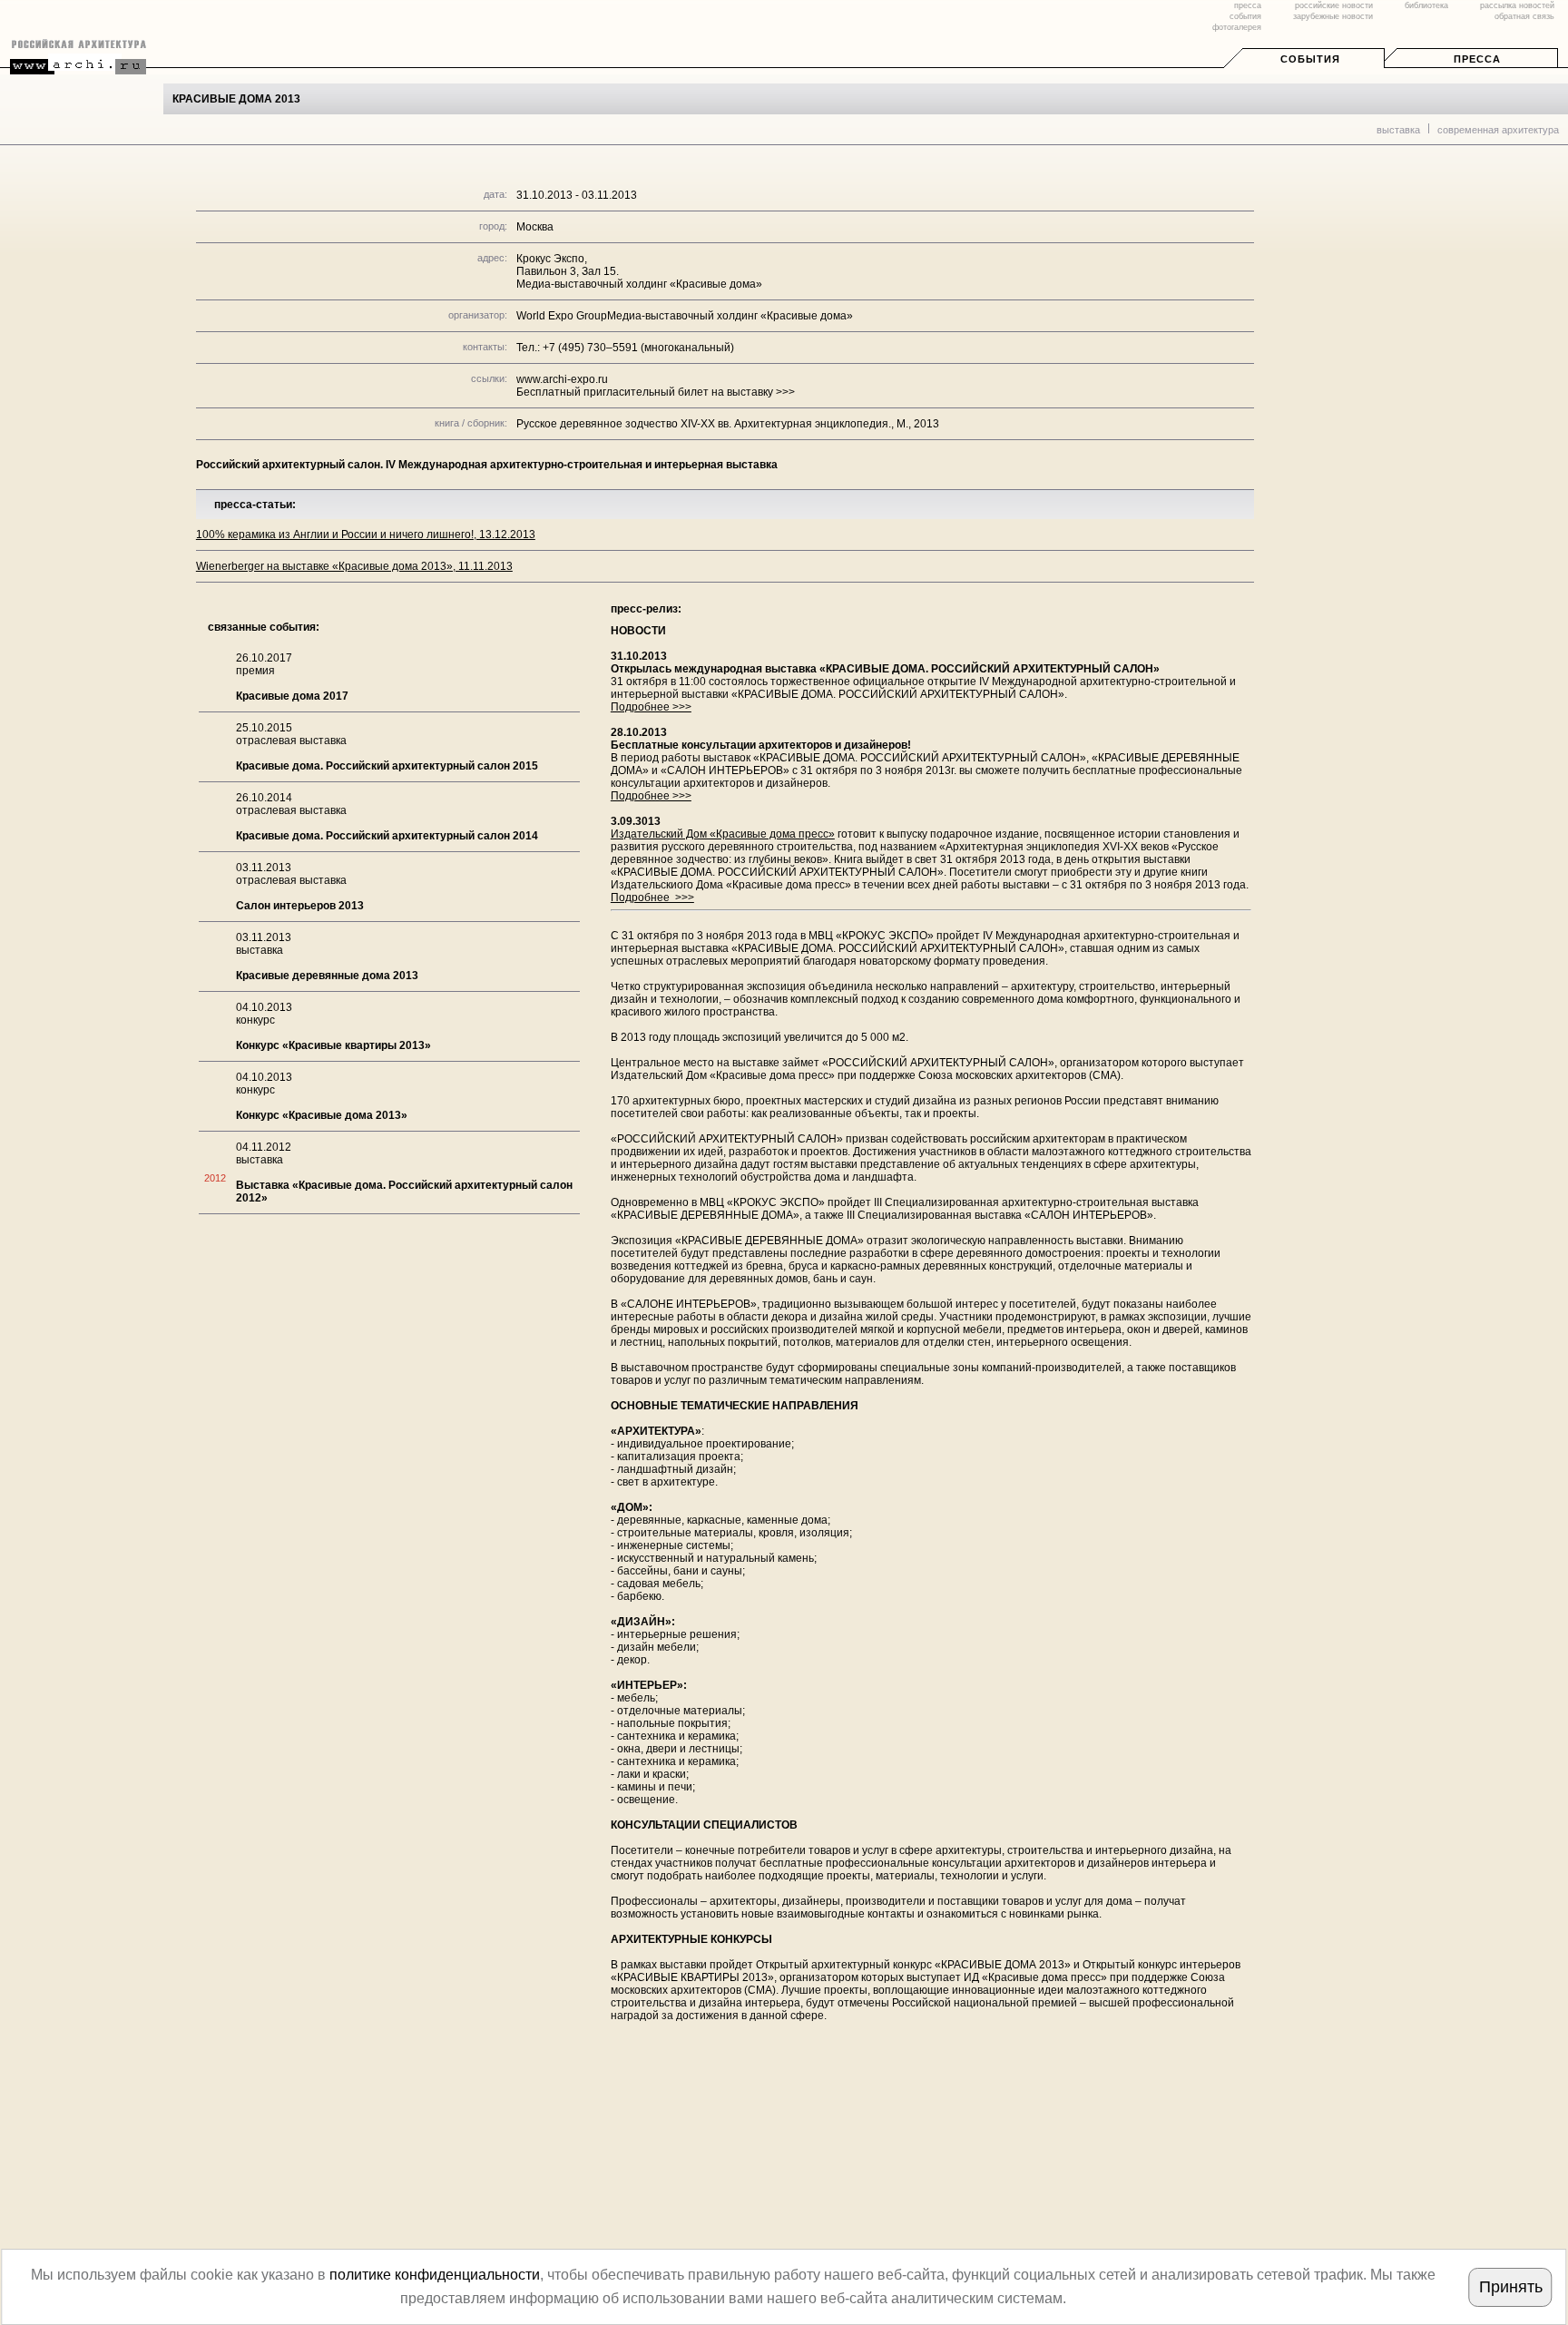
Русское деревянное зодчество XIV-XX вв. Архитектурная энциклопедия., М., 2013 (728, 424)
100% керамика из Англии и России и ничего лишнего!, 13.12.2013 (366, 535)
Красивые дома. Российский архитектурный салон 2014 (387, 836)
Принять (1511, 2287)
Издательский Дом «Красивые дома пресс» (723, 834)
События (1310, 59)
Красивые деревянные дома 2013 (327, 976)
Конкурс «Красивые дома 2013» (322, 1115)
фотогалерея (1237, 27)
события (1245, 16)
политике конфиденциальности (435, 2275)
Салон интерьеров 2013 (300, 906)
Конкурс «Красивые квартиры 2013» (333, 1045)
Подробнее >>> (651, 707)
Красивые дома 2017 (292, 696)
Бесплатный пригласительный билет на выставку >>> (656, 392)
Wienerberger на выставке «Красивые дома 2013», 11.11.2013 (354, 566)
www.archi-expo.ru (562, 379)
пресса (1248, 5)
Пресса (1477, 59)
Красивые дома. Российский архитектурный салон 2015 (387, 766)
